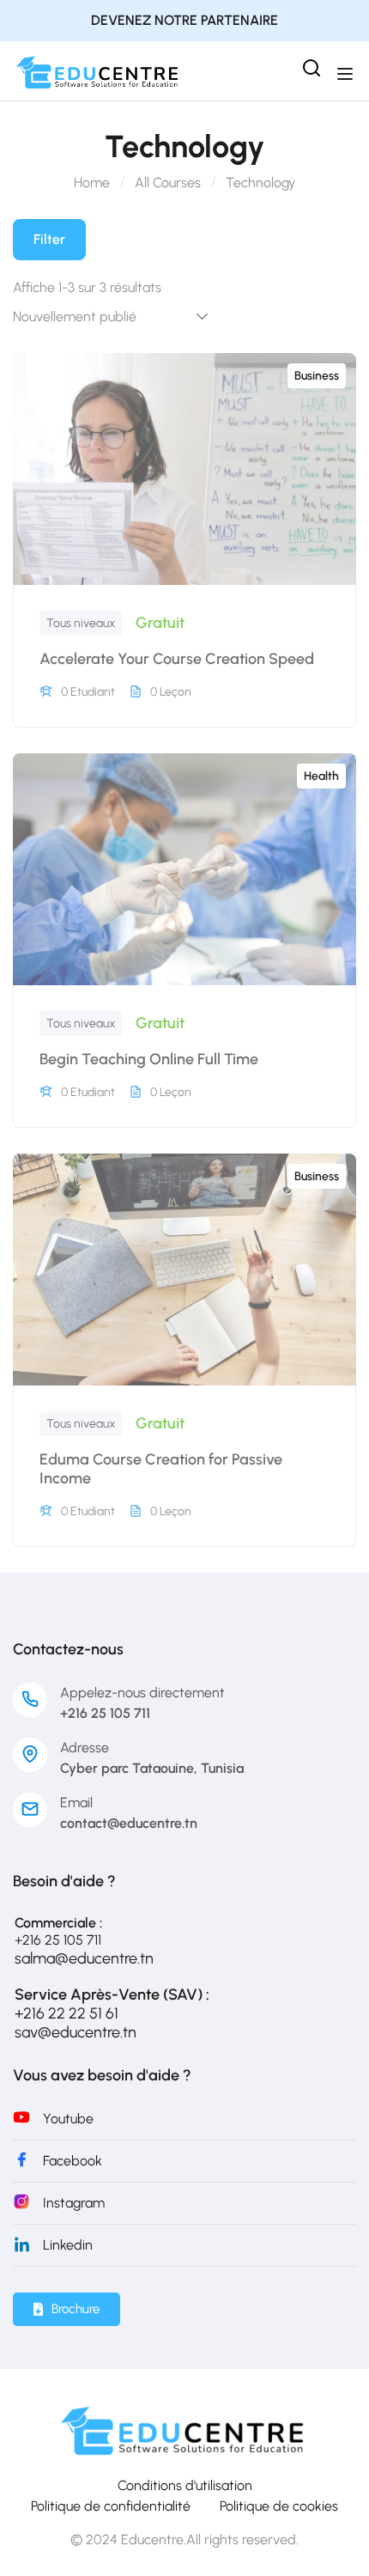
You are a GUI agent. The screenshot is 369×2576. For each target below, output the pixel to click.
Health (321, 776)
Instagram (74, 2203)
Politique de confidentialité (111, 2506)
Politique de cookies (279, 2506)
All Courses (168, 183)
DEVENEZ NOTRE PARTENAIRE (184, 20)
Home (92, 183)
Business (317, 376)
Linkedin (68, 2245)
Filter (49, 239)
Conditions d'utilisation (185, 2485)
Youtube (68, 2119)
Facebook (73, 2161)
